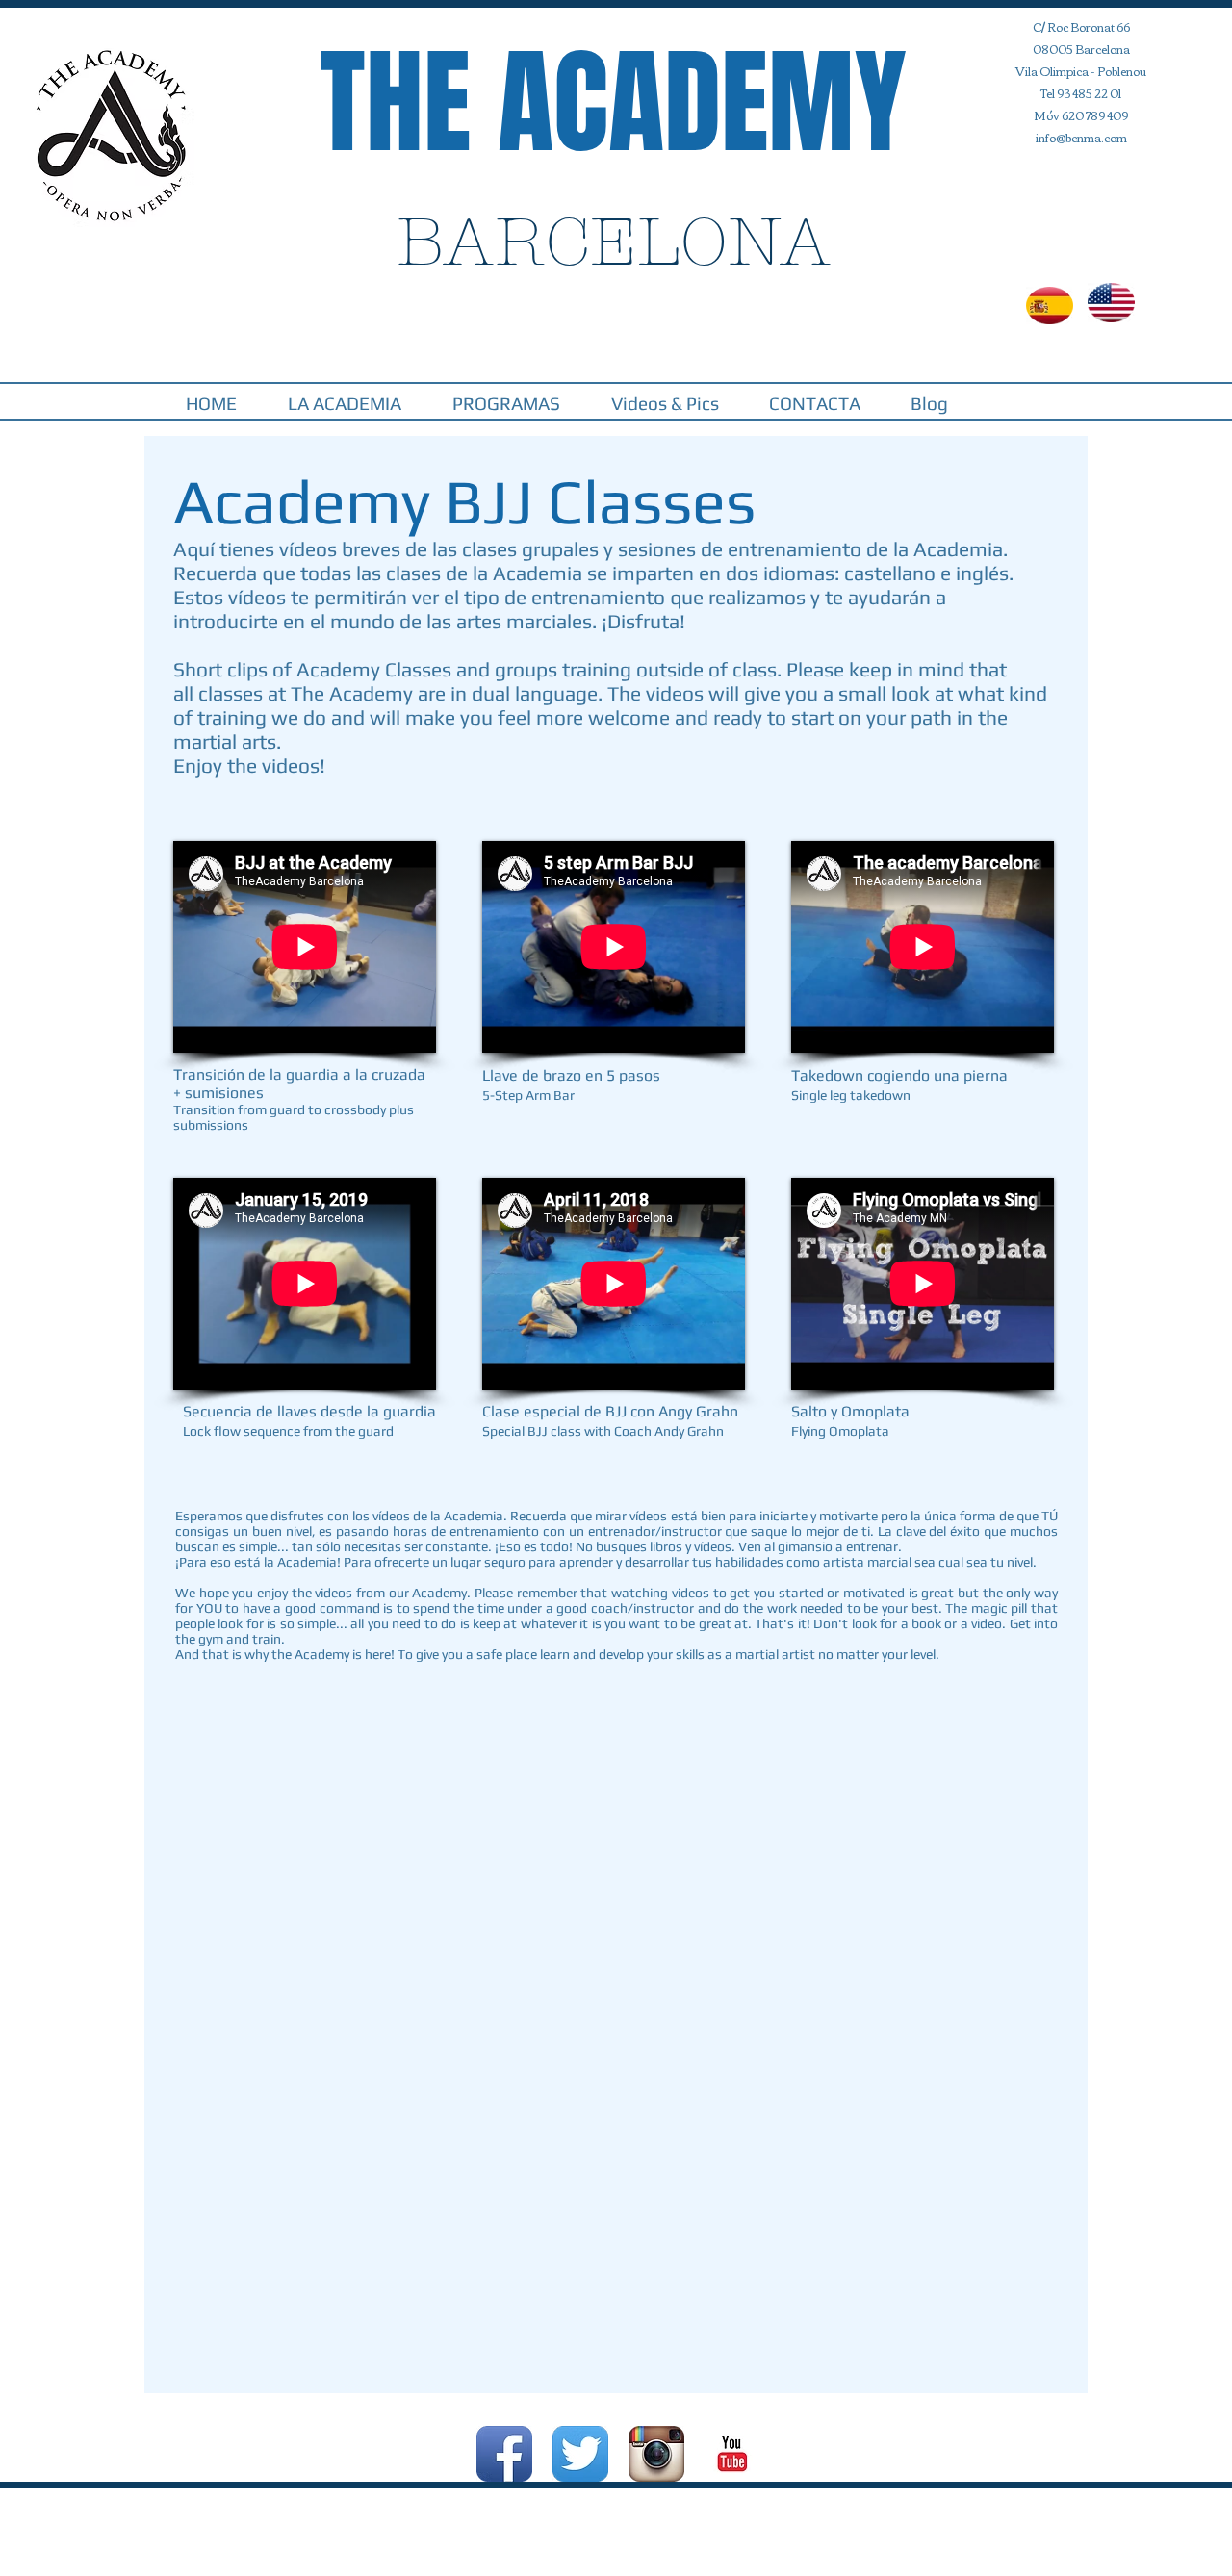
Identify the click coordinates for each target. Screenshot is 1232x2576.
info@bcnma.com (1081, 137)
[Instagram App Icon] (656, 2454)
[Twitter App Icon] (580, 2454)
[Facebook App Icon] (504, 2454)
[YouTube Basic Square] (732, 2454)
